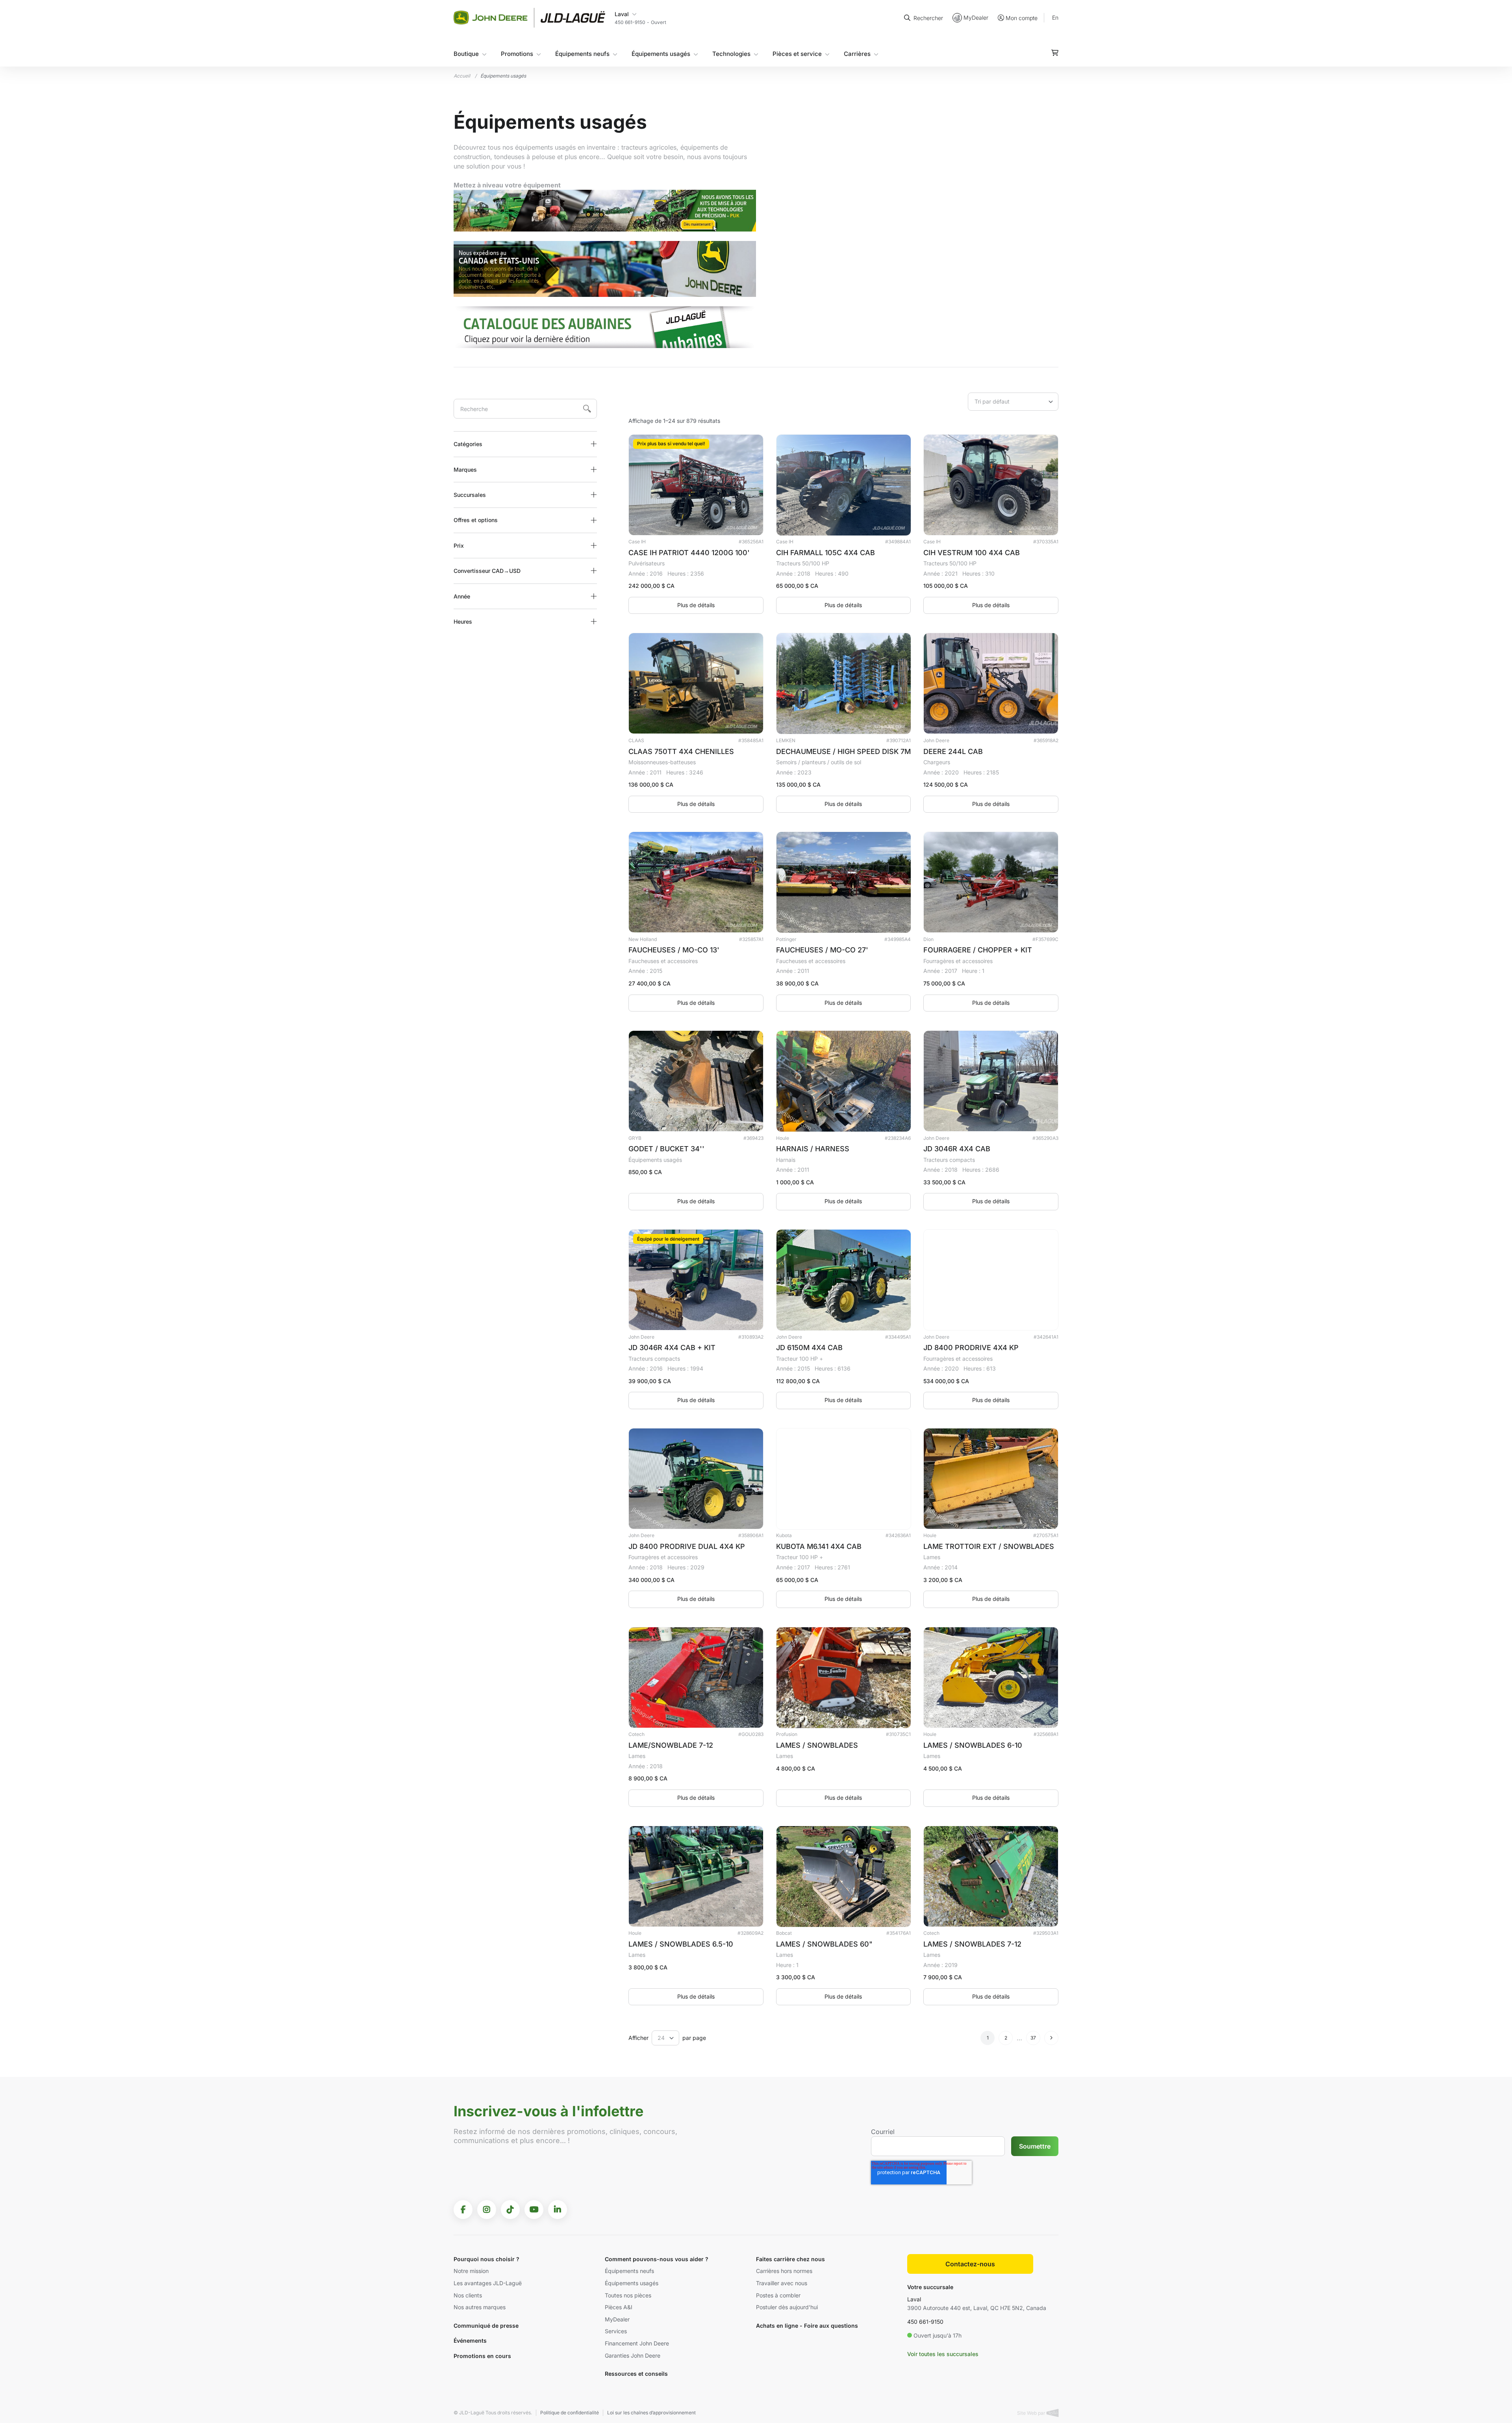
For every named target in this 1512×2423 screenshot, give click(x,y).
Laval (914, 2299)
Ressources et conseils (636, 2374)
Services (616, 2331)
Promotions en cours (482, 2356)
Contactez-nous (970, 2264)
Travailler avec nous (782, 2283)
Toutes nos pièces (628, 2295)
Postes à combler (778, 2295)
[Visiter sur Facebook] (463, 2210)
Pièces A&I (619, 2307)
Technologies (731, 54)
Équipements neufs (582, 54)
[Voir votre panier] (1055, 53)
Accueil (462, 76)
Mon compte (1022, 18)
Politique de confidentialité (570, 2413)
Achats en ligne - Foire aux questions (807, 2326)
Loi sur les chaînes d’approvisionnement (651, 2413)
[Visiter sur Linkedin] (558, 2210)
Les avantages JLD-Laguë (488, 2283)
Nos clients (468, 2295)
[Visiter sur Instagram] (487, 2210)
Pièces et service (797, 54)
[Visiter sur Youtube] (534, 2210)
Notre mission (471, 2271)
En (1055, 18)
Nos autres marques (480, 2307)
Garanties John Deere (633, 2355)
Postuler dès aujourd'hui (787, 2307)
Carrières (857, 54)
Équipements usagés (661, 54)
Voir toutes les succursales (943, 2354)
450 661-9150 (925, 2322)
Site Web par (1032, 2413)
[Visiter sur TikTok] (510, 2210)
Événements (470, 2341)
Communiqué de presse (486, 2326)
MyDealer (976, 18)
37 (1033, 2038)
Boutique (466, 54)
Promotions (517, 54)
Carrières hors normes (784, 2271)
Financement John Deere (637, 2343)
